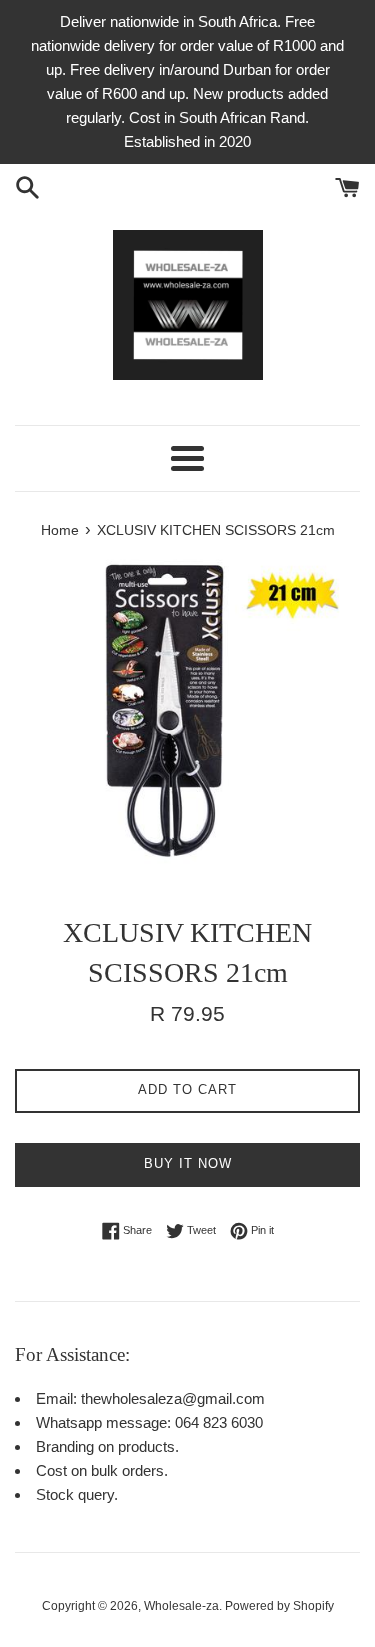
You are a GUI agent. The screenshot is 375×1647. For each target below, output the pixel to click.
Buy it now (188, 1163)
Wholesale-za (181, 1606)
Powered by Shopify (279, 1606)
